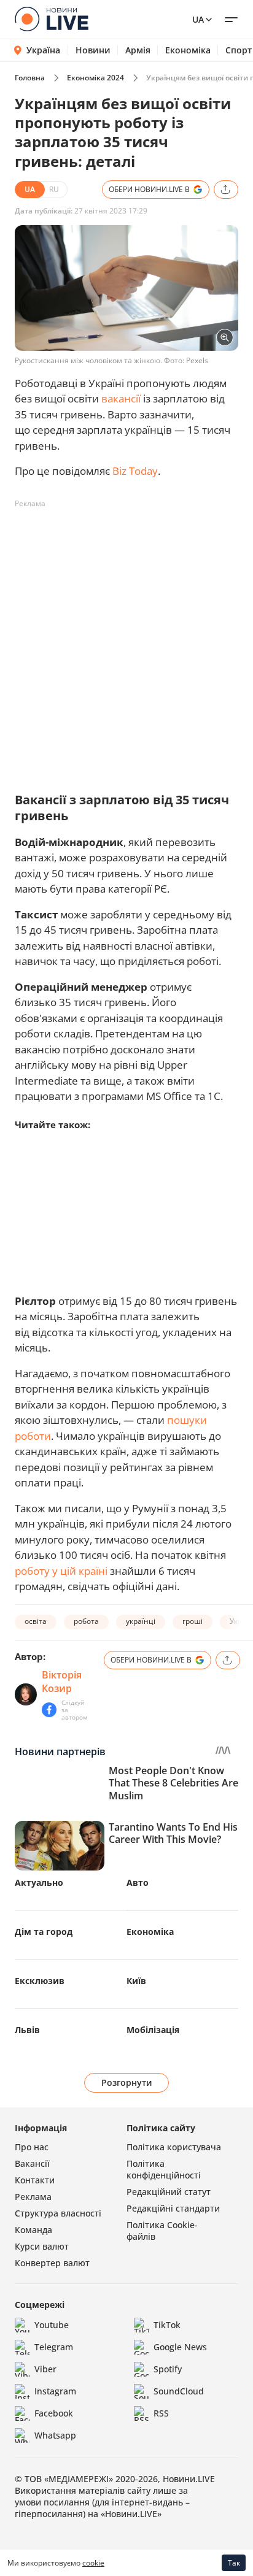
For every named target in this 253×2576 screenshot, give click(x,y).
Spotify (168, 2369)
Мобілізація (153, 2030)
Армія (138, 50)
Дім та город (44, 1932)
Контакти (35, 2180)
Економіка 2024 (95, 78)
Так (234, 2563)
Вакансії (32, 2163)
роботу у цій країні (61, 1571)
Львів (27, 2030)
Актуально (39, 1882)
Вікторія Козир (62, 1682)
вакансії (121, 398)
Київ (136, 1981)
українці (141, 1621)
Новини (93, 50)
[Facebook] (49, 1710)
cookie (93, 2563)
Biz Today (135, 471)
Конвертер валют (52, 2263)
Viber (45, 2369)
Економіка (188, 50)
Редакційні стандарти (173, 2208)
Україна (43, 50)
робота (86, 1621)
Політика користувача (174, 2147)
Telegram (54, 2347)
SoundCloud (179, 2391)
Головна (30, 78)
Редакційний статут (169, 2192)
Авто (138, 1882)
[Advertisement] (126, 640)
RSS (161, 2413)
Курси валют (42, 2246)
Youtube (52, 2325)
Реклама (33, 2197)
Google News (180, 2347)
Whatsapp (55, 2435)
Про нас (32, 2147)
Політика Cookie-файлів (162, 2231)
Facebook (54, 2413)
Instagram (55, 2391)
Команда (33, 2230)
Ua (198, 19)
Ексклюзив (40, 1981)
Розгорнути (127, 2082)
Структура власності (58, 2213)
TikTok (167, 2325)
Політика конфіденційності (164, 2169)
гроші (193, 1621)
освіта (36, 1621)
